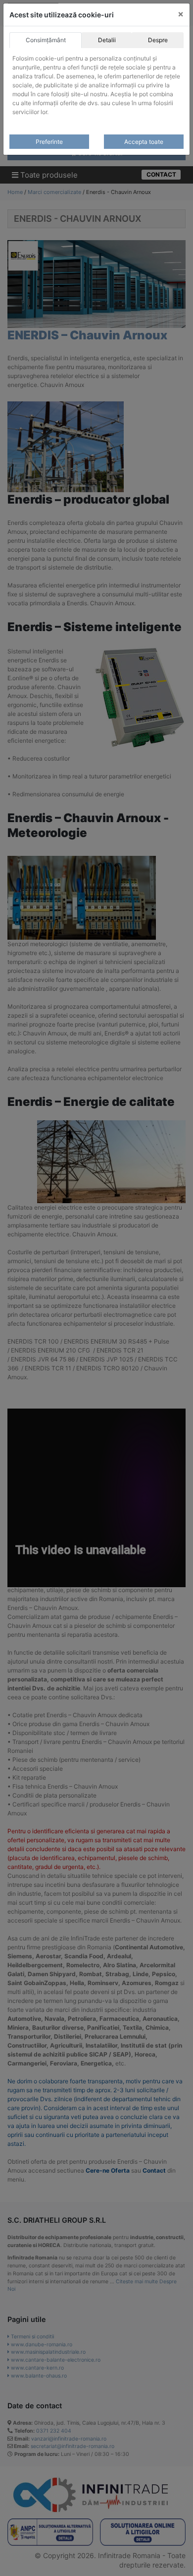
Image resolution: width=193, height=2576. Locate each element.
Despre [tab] (158, 40)
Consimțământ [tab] (46, 40)
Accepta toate (144, 142)
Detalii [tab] (107, 40)
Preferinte (49, 142)
